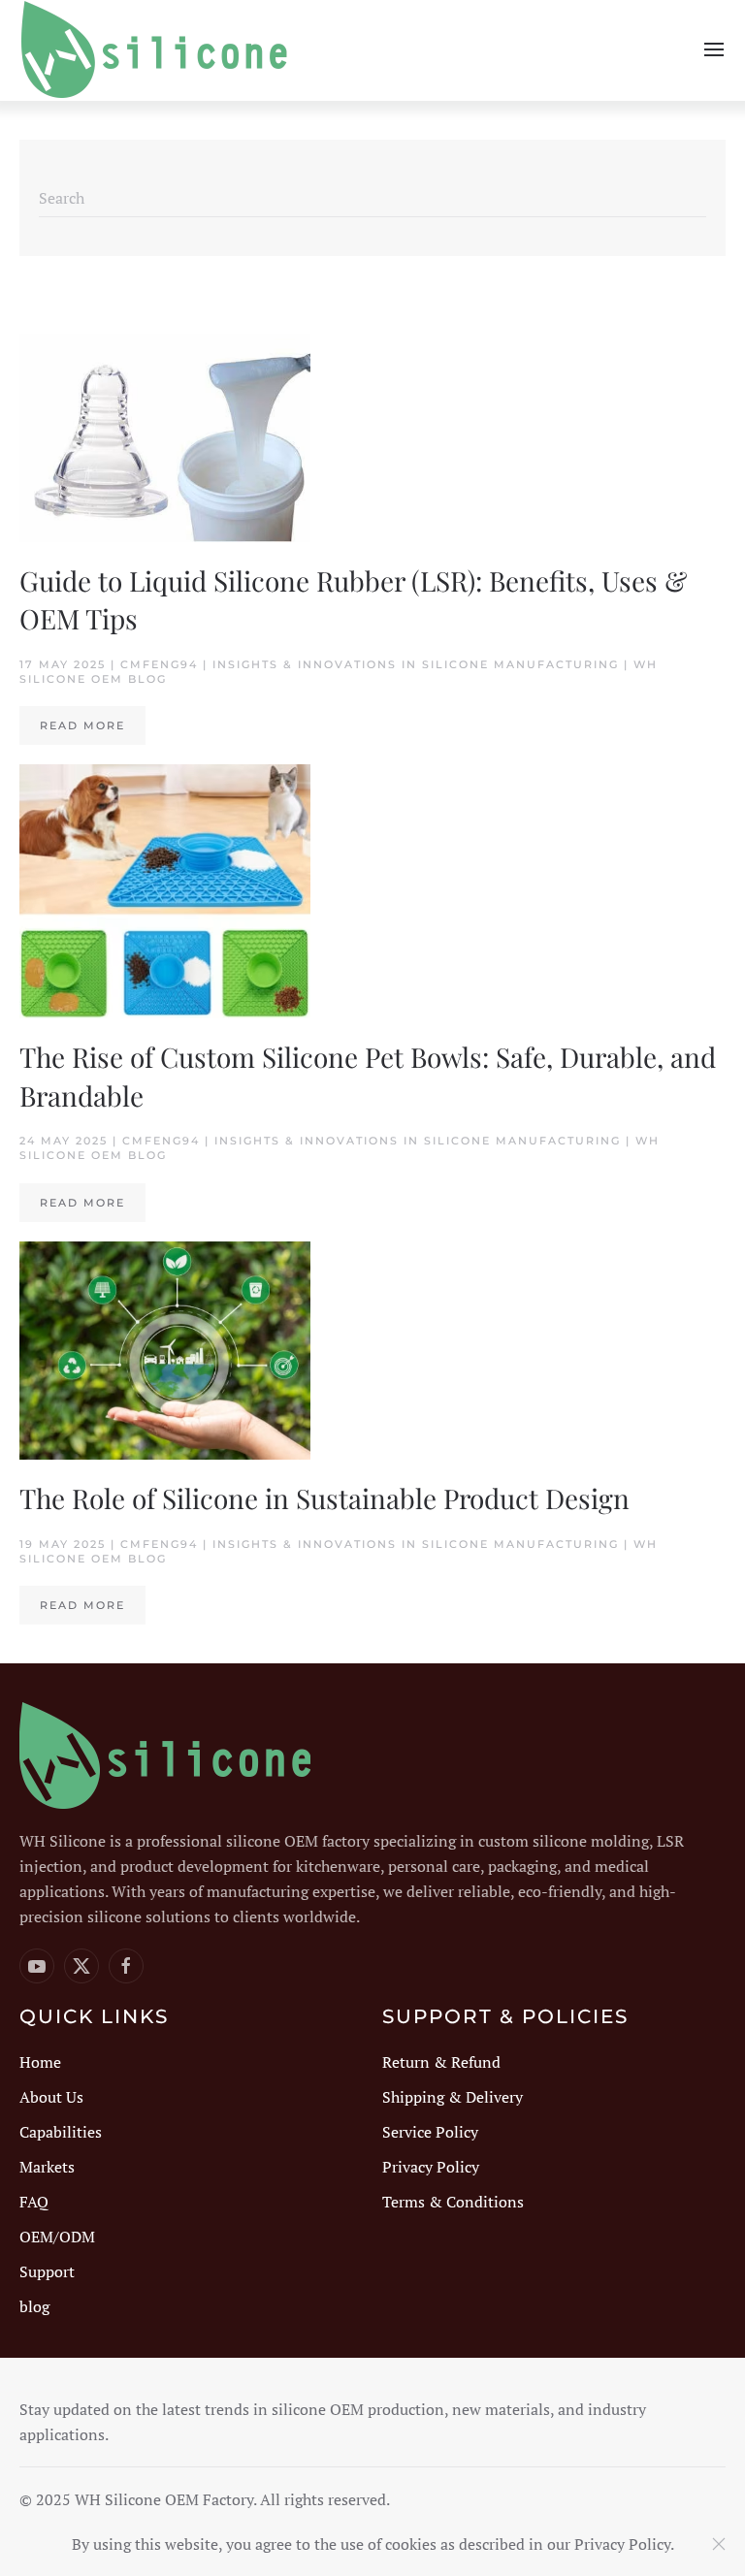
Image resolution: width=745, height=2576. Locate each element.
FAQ (34, 2202)
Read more (82, 725)
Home (40, 2062)
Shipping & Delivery (453, 2097)
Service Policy (430, 2132)
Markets (47, 2167)
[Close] (719, 2544)
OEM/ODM (57, 2237)
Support (47, 2271)
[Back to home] (155, 49)
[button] (713, 49)
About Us (51, 2097)
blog (34, 2306)
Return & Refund (441, 2062)
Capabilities (61, 2132)
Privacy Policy (431, 2167)
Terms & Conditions (453, 2202)
